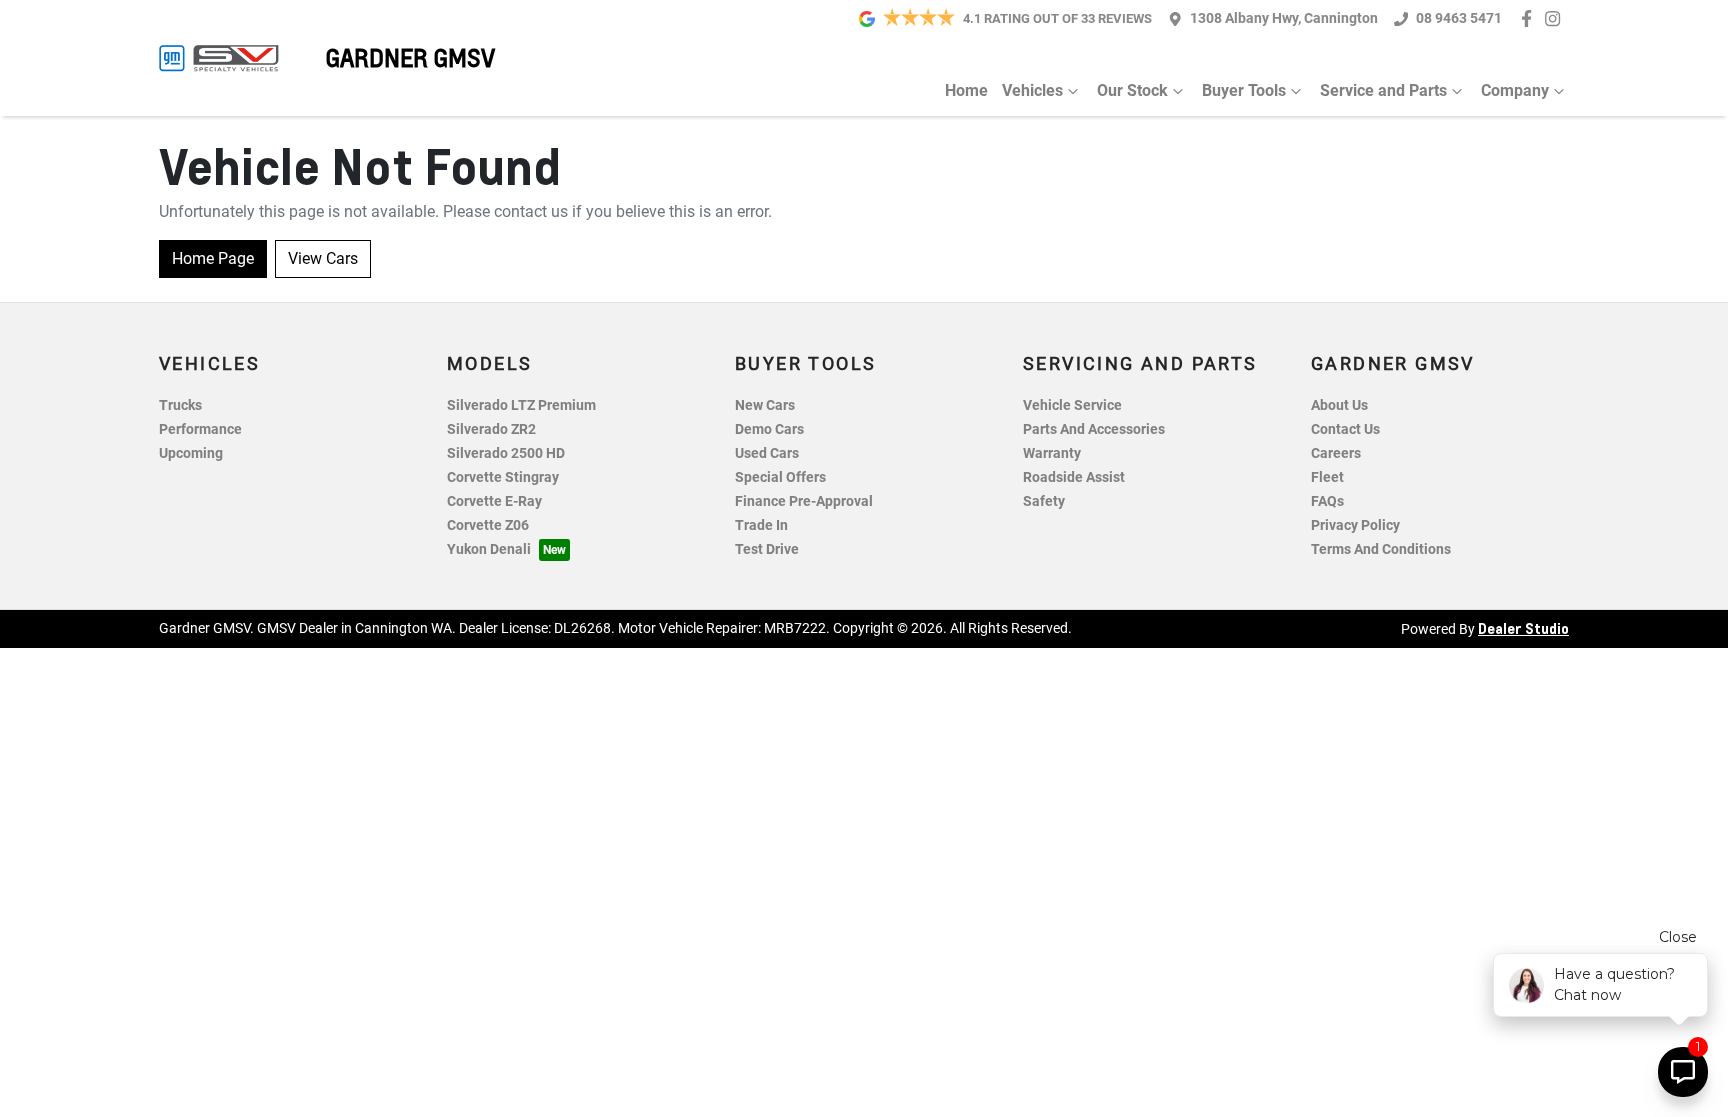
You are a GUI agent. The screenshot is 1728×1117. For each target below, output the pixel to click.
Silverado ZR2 (491, 429)
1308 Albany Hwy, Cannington (1284, 18)
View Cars (323, 258)
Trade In (761, 525)
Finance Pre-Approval (804, 501)
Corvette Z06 (488, 525)
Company (1515, 90)
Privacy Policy (1355, 525)
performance (200, 429)
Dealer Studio (1523, 628)
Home (966, 90)
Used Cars (767, 453)
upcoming (191, 453)
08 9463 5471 (1459, 18)
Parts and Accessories (1094, 429)
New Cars (765, 405)
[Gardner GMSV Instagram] (1556, 18)
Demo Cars (769, 429)
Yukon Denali (489, 549)
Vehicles (1032, 90)
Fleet (1327, 477)
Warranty (1052, 453)
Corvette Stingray (503, 477)
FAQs (1327, 501)
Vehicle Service (1072, 405)
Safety (1044, 501)
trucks (180, 405)
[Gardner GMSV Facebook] (1530, 18)
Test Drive (767, 549)
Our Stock (1132, 90)
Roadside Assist (1074, 477)
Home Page (213, 258)
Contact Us (1345, 429)
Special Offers (780, 477)
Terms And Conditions (1381, 549)
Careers (1336, 453)
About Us (1339, 405)
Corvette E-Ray (494, 501)
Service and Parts (1383, 90)
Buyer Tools (1244, 90)
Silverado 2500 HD (506, 453)
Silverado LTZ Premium (521, 405)
